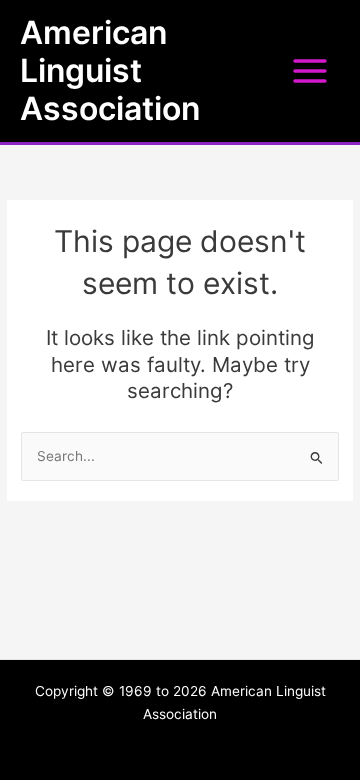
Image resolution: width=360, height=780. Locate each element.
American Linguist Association (110, 71)
